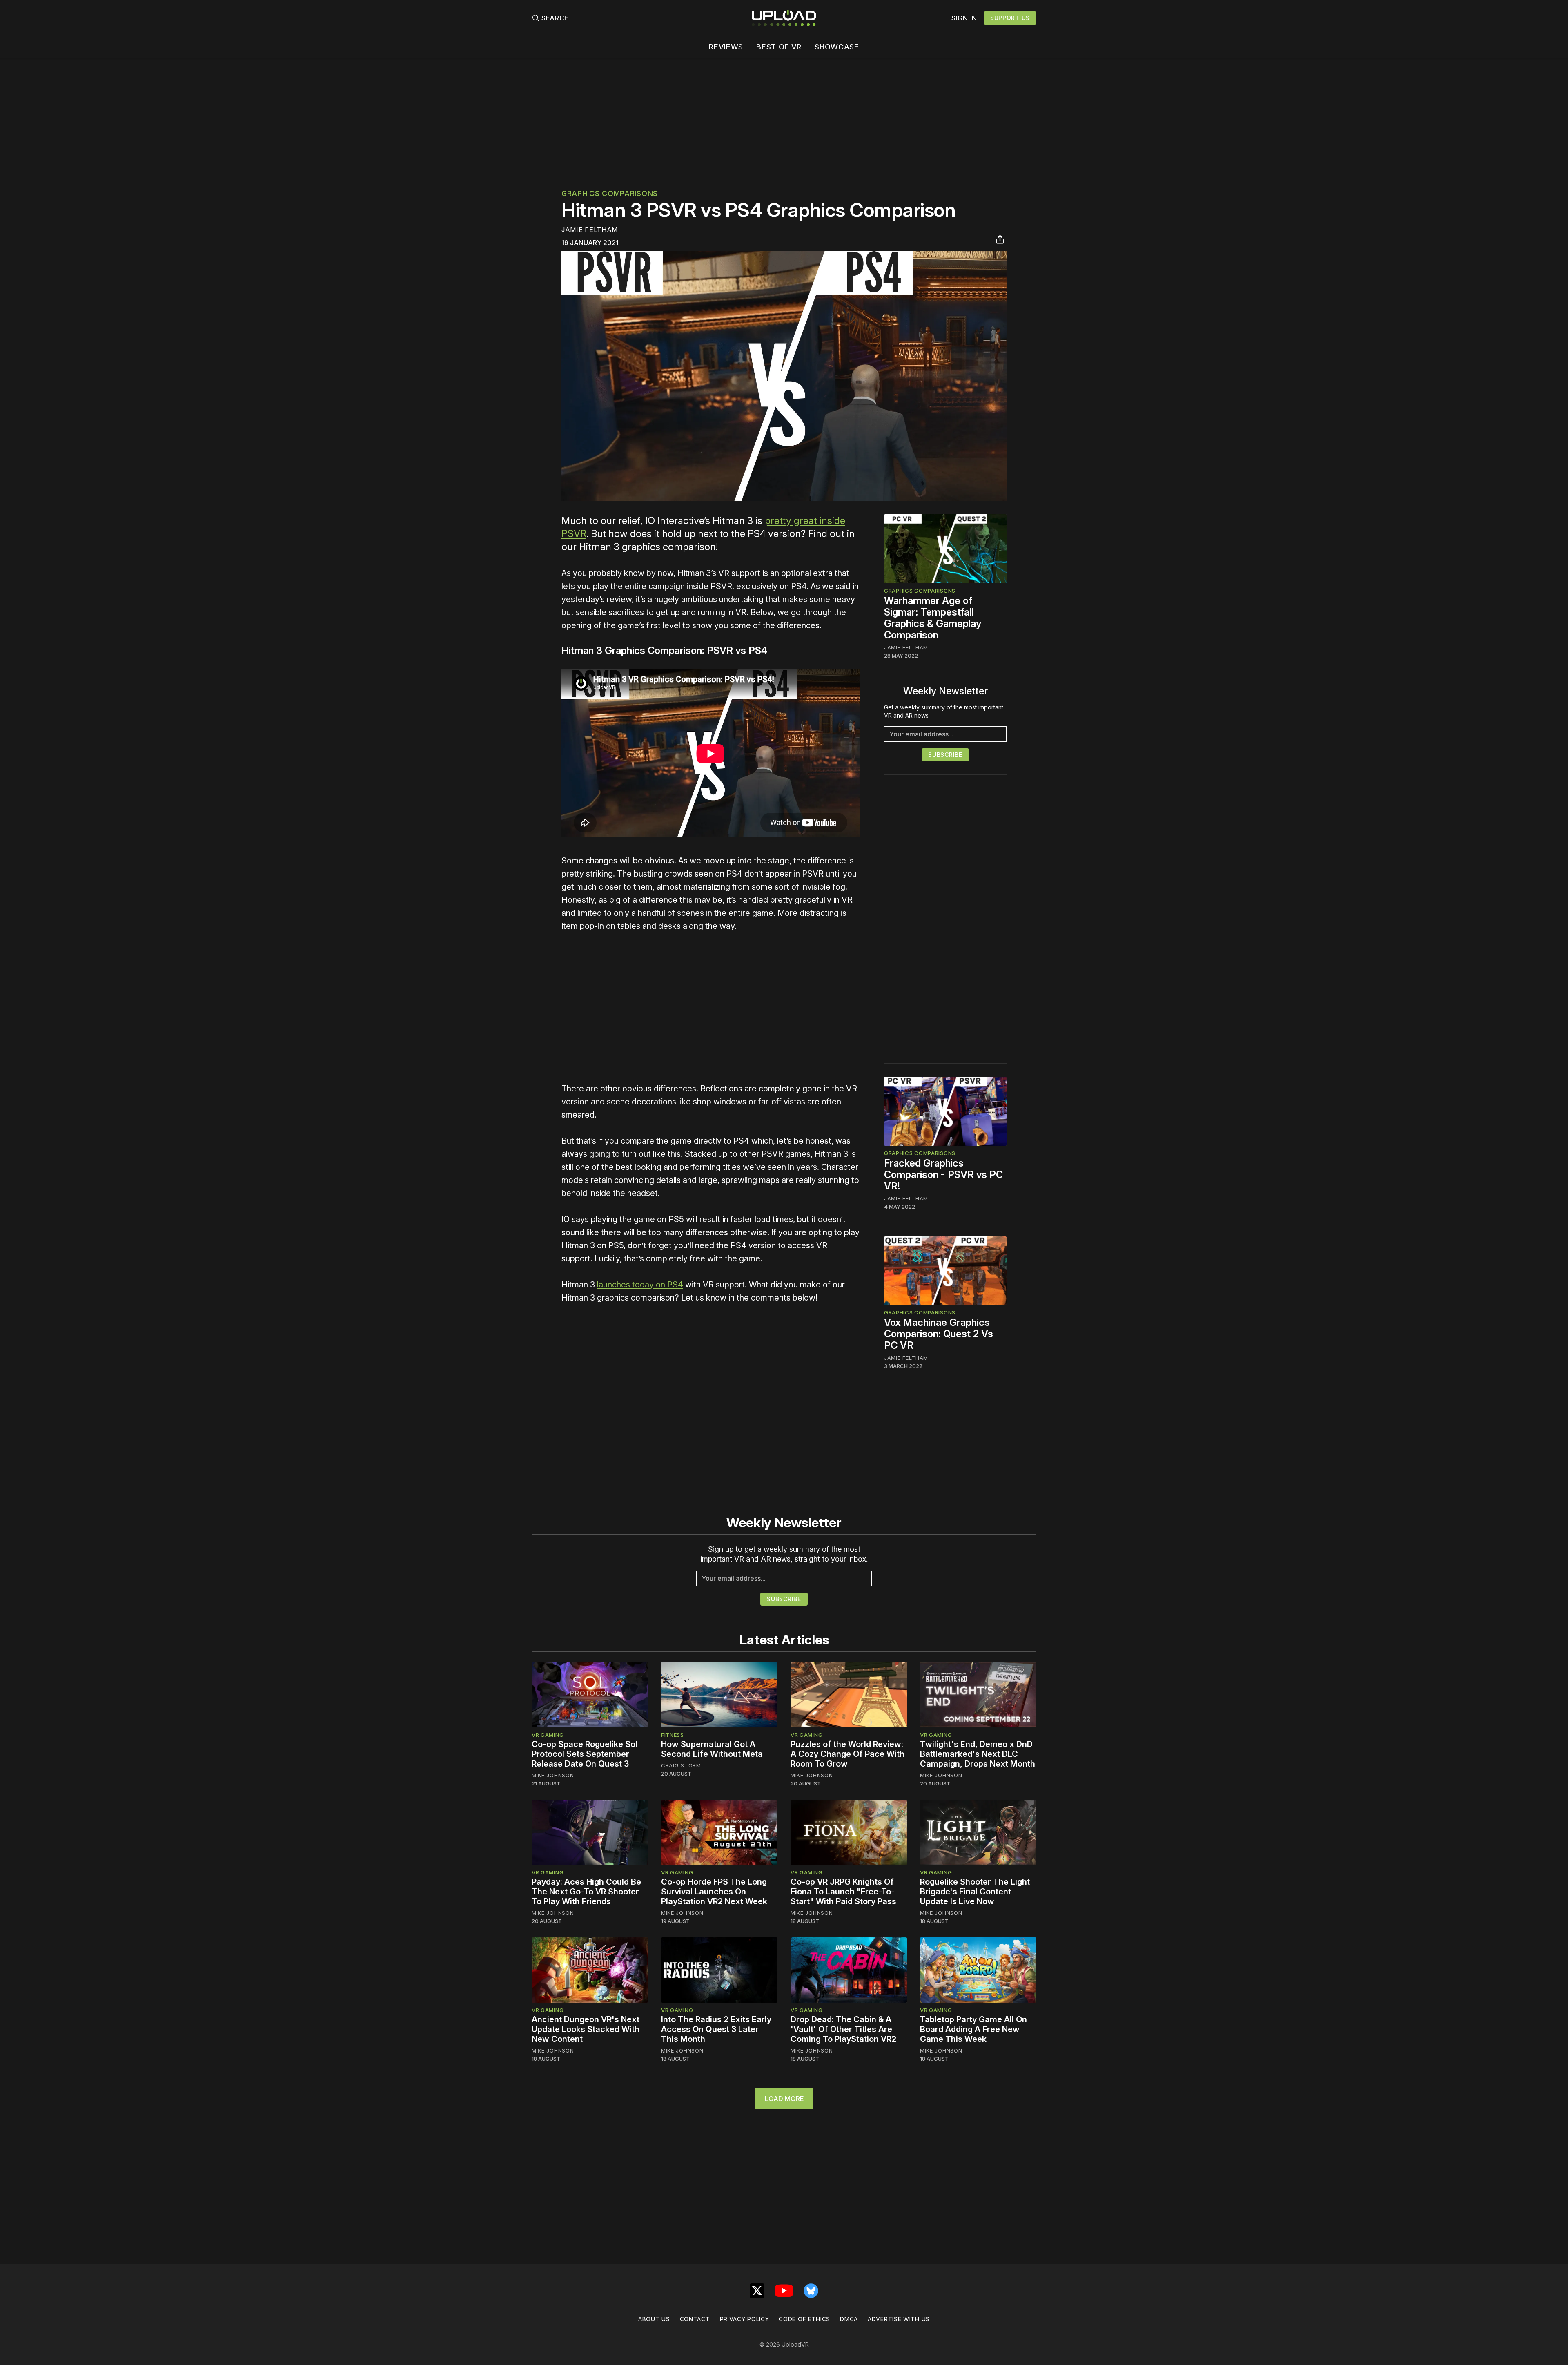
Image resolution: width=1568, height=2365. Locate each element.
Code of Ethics (804, 2319)
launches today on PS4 (640, 1285)
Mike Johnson (553, 1775)
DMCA (849, 2319)
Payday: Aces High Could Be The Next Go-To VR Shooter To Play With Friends (586, 1892)
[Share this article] (1000, 239)
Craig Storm (681, 1765)
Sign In (964, 18)
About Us (654, 2319)
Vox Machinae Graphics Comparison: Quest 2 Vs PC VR (939, 1334)
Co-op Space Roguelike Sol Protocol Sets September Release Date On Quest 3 (585, 1754)
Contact (695, 2319)
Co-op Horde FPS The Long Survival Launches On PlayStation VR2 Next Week (714, 1892)
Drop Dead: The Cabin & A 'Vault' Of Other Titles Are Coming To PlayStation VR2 (843, 2029)
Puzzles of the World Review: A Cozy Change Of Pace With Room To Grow (847, 1754)
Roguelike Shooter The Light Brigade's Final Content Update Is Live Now (975, 1892)
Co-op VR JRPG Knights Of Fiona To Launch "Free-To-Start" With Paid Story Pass (843, 1892)
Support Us (1010, 18)
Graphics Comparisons (610, 193)
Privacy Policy (745, 2319)
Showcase (837, 47)
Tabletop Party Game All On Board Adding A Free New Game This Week (973, 2029)
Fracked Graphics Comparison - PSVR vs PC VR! (943, 1175)
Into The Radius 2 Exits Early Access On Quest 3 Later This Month (716, 2029)
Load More (784, 2099)
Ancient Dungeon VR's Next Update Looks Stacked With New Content (586, 2029)
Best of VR (779, 47)
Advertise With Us (899, 2319)
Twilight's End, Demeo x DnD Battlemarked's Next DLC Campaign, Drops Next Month (978, 1754)
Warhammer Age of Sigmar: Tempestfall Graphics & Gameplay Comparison (933, 618)
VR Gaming (548, 1735)
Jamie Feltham (590, 230)
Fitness (673, 1735)
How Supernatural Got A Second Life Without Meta (712, 1749)
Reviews (726, 47)
